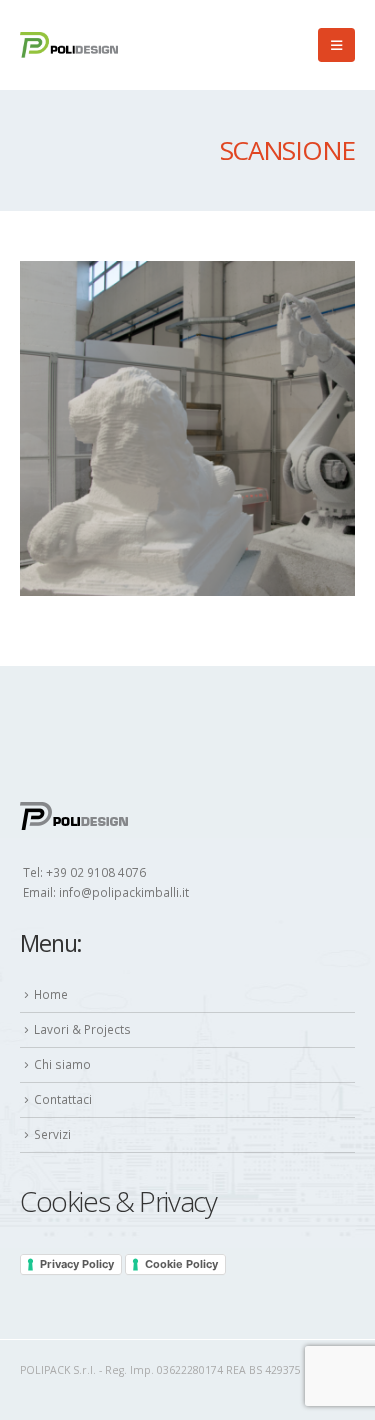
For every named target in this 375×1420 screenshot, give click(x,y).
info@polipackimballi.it (124, 892)
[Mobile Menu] (336, 45)
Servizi (52, 1134)
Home (51, 994)
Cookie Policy (181, 1264)
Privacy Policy (77, 1264)
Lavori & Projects (82, 1029)
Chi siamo (62, 1064)
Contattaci (63, 1099)
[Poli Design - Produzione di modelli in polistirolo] (70, 45)
